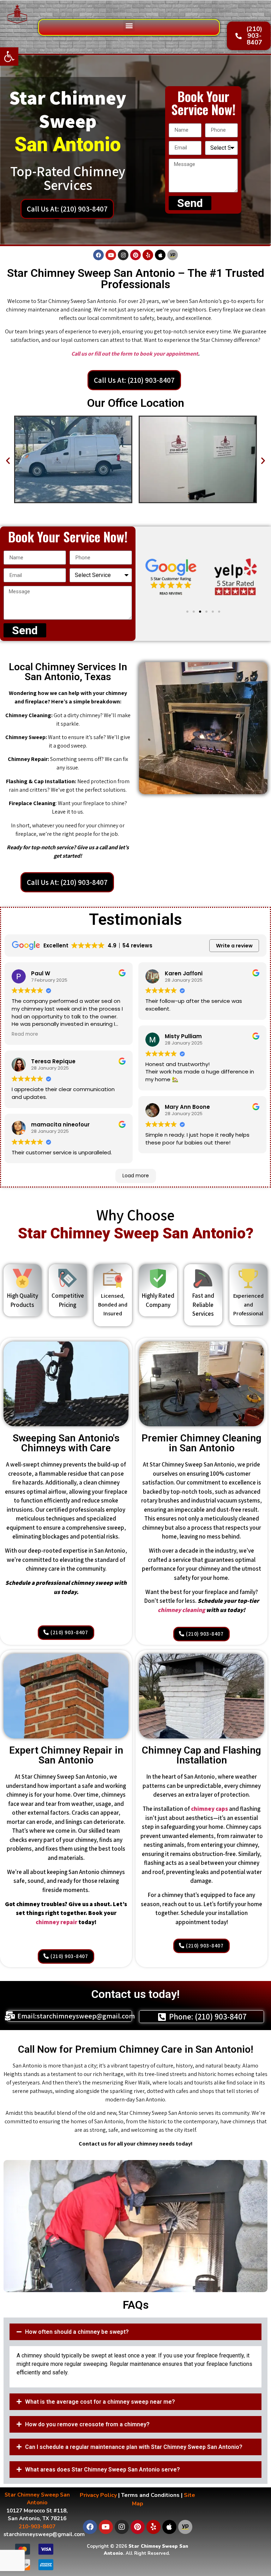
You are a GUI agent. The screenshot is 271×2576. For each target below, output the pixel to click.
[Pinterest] (135, 255)
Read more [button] (25, 1034)
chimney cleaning (181, 1610)
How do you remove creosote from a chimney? (87, 2424)
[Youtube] (111, 255)
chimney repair (56, 1922)
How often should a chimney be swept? (77, 2332)
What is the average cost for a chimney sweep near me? (100, 2402)
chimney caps (209, 1809)
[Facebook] (98, 255)
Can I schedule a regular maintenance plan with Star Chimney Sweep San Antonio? (134, 2447)
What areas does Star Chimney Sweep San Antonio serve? (103, 2470)
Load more (136, 1176)
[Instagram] (123, 255)
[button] (9, 56)
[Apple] (160, 255)
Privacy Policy (98, 2495)
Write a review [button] (234, 946)
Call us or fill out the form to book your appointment (135, 354)
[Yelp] (148, 255)
